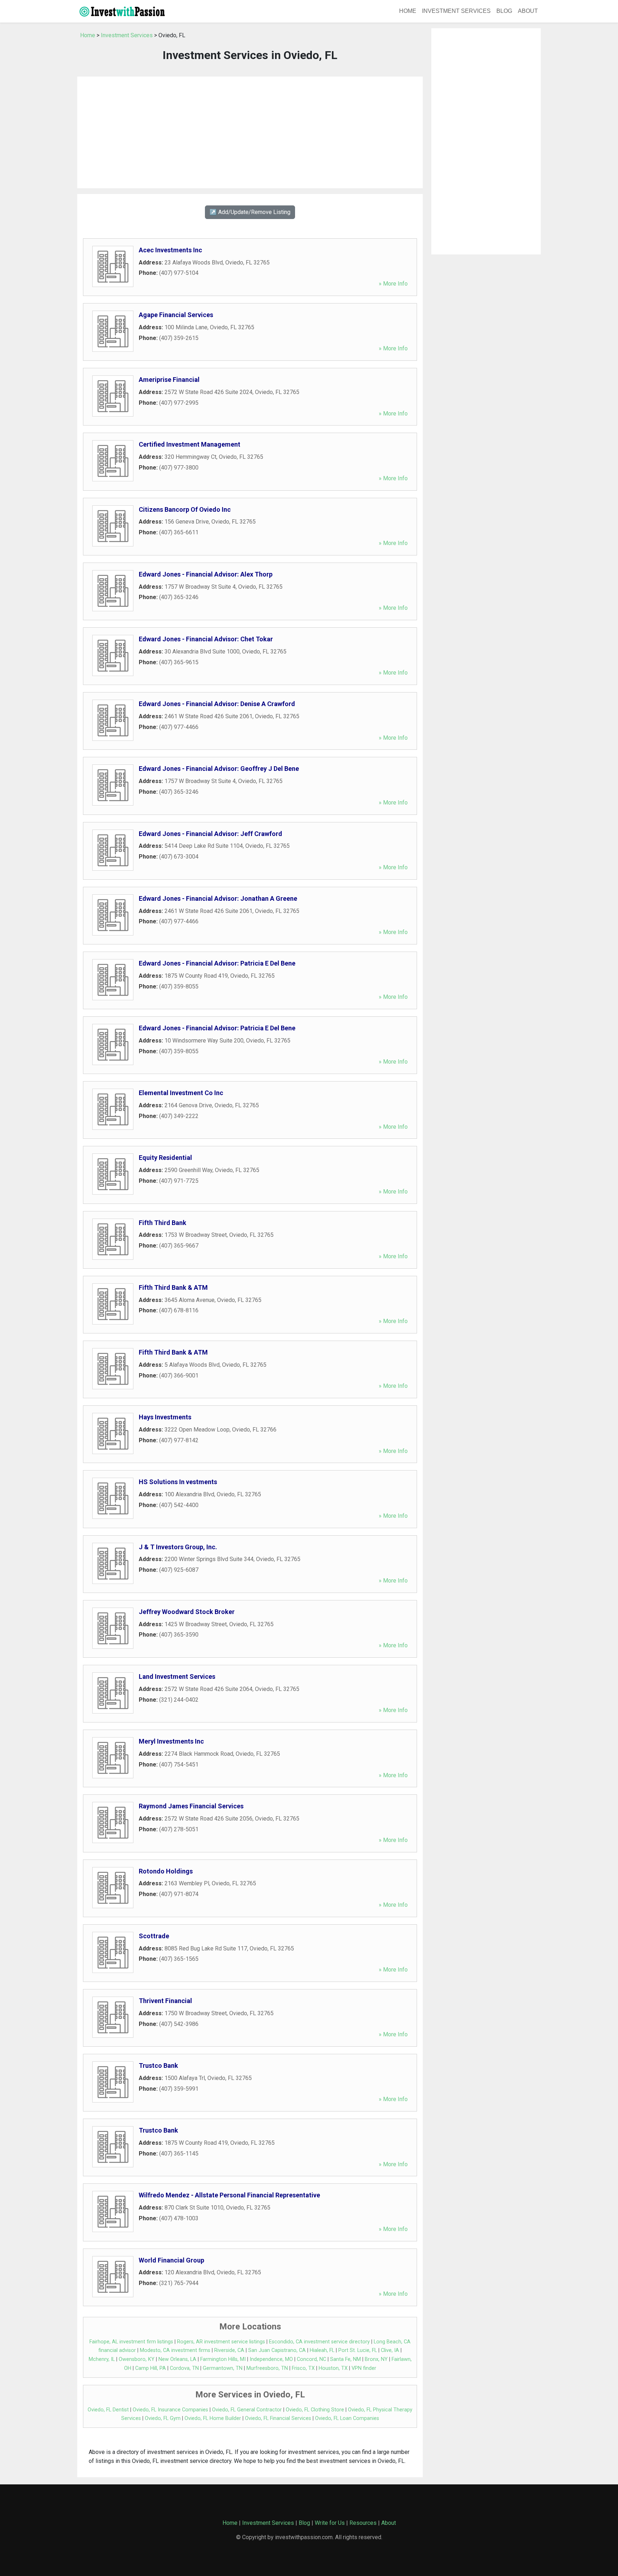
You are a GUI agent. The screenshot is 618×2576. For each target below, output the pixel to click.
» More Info (393, 284)
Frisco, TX (303, 2368)
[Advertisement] (250, 132)
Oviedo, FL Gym (163, 2418)
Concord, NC (312, 2359)
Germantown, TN (223, 2368)
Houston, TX (333, 2368)
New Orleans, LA (177, 2359)
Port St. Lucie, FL (358, 2350)
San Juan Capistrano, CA (277, 2350)
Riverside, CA (229, 2350)
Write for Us (330, 2523)
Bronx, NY (376, 2359)
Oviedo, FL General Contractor (247, 2410)
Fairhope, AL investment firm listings (131, 2342)
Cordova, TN (184, 2368)
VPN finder (364, 2368)
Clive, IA (390, 2350)
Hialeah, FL (322, 2350)
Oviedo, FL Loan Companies (347, 2418)
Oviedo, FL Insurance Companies (170, 2410)
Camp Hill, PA (151, 2368)
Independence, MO (271, 2359)
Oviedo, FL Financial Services (278, 2418)
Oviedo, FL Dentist (108, 2410)
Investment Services (456, 11)
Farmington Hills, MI (223, 2359)
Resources (363, 2523)
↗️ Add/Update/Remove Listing (250, 212)
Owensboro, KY (137, 2359)
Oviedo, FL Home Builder (213, 2418)
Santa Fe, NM (345, 2359)
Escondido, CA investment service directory (319, 2342)
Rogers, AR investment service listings (221, 2342)
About (528, 11)
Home (408, 11)
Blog (504, 11)
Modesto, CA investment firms (175, 2350)
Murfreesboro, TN (267, 2368)
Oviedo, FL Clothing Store (315, 2410)
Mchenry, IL (102, 2359)
